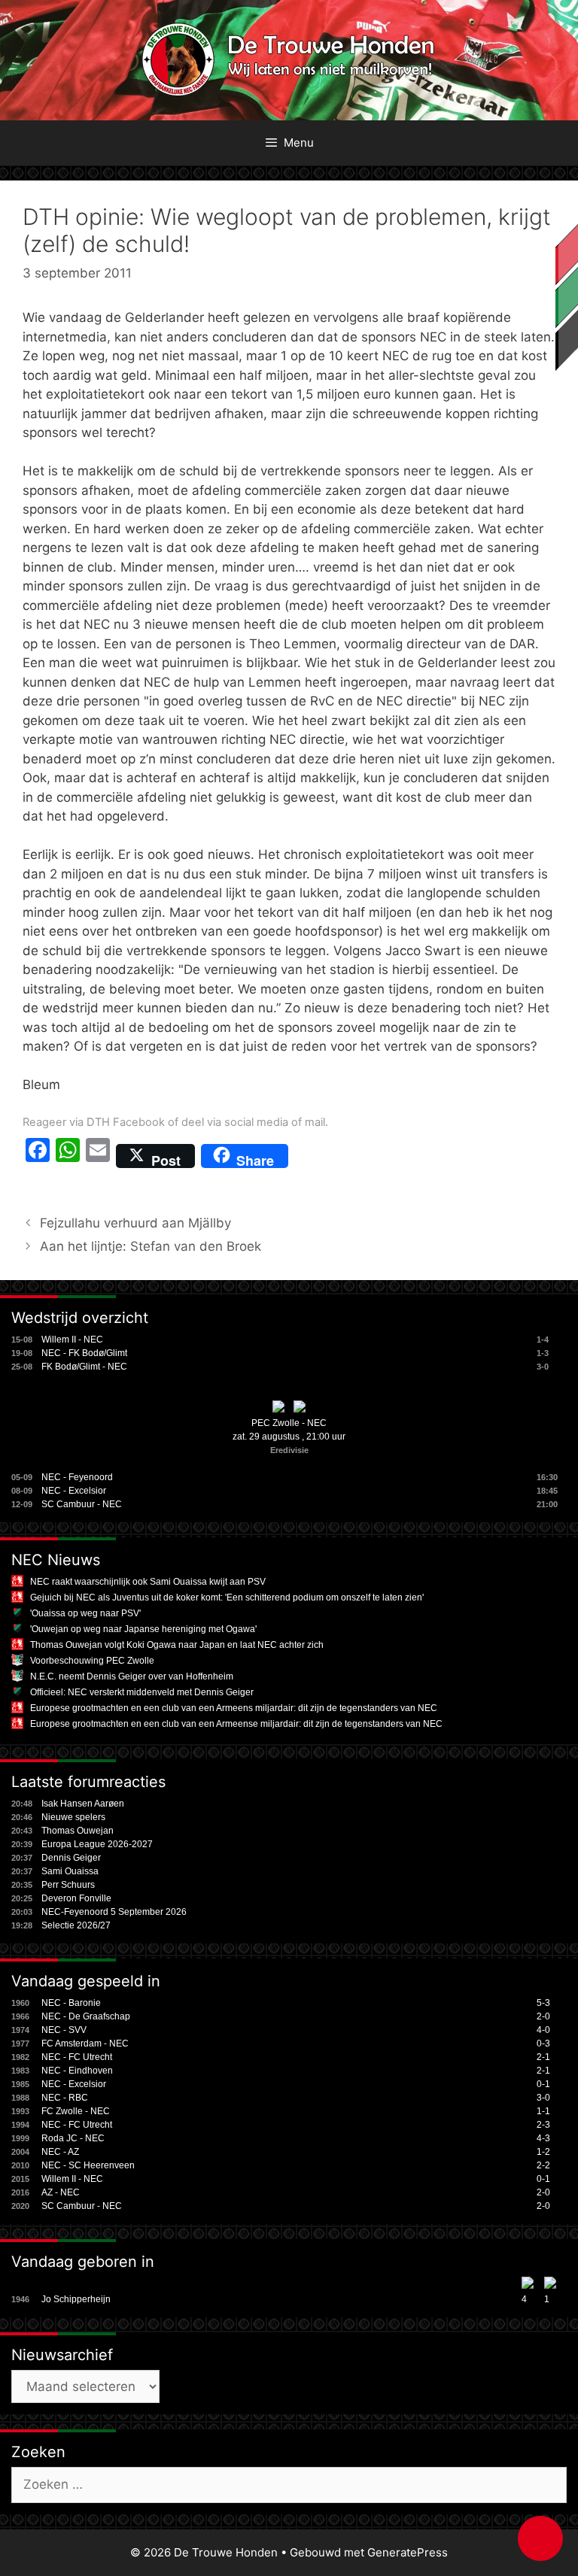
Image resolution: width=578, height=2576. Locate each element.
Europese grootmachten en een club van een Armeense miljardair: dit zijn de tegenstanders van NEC (236, 1724)
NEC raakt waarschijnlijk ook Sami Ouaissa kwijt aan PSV (148, 1582)
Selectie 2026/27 (76, 1925)
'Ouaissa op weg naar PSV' (85, 1613)
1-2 (543, 2152)
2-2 (543, 2165)
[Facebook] (38, 1156)
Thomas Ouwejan (78, 1831)
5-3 (543, 2003)
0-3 (543, 2044)
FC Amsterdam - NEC (85, 2044)
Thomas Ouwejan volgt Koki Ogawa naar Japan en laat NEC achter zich (177, 1645)
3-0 (543, 2098)
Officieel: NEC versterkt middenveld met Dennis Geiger (142, 1692)
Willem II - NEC (72, 1340)
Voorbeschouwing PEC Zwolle (92, 1661)
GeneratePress (408, 2552)
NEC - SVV (64, 2030)
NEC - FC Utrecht (77, 2057)
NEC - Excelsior (74, 1491)
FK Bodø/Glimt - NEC (84, 1367)
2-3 (543, 2125)
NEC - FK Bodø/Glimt (84, 1353)
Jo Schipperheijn (76, 2299)
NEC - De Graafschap (86, 2016)
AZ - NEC (61, 2192)
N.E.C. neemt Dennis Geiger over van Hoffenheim (132, 1676)
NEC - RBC (65, 2098)
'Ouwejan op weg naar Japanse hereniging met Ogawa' (143, 1629)
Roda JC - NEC (73, 2138)
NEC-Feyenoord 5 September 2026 (114, 1912)
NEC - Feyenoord (77, 1477)
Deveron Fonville (76, 1898)
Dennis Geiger (71, 1858)
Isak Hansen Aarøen (83, 1804)
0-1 (543, 2084)
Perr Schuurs (68, 1885)
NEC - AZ (60, 2152)
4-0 (543, 2030)
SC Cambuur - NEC (82, 1504)
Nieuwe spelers (73, 1817)
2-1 (543, 2057)
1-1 (543, 2111)
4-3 (543, 2138)
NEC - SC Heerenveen (88, 2165)
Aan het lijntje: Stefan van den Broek (151, 1246)
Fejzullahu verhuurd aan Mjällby (135, 1223)
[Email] (98, 1156)
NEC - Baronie (71, 2003)
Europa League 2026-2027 (97, 1844)
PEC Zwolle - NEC (289, 1423)
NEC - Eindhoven (77, 2071)
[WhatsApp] (68, 1156)
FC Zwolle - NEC (76, 2111)
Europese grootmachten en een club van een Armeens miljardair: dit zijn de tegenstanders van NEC (234, 1708)
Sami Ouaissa (70, 1871)
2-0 (543, 2016)
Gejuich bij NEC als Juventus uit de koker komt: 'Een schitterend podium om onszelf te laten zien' (227, 1597)
